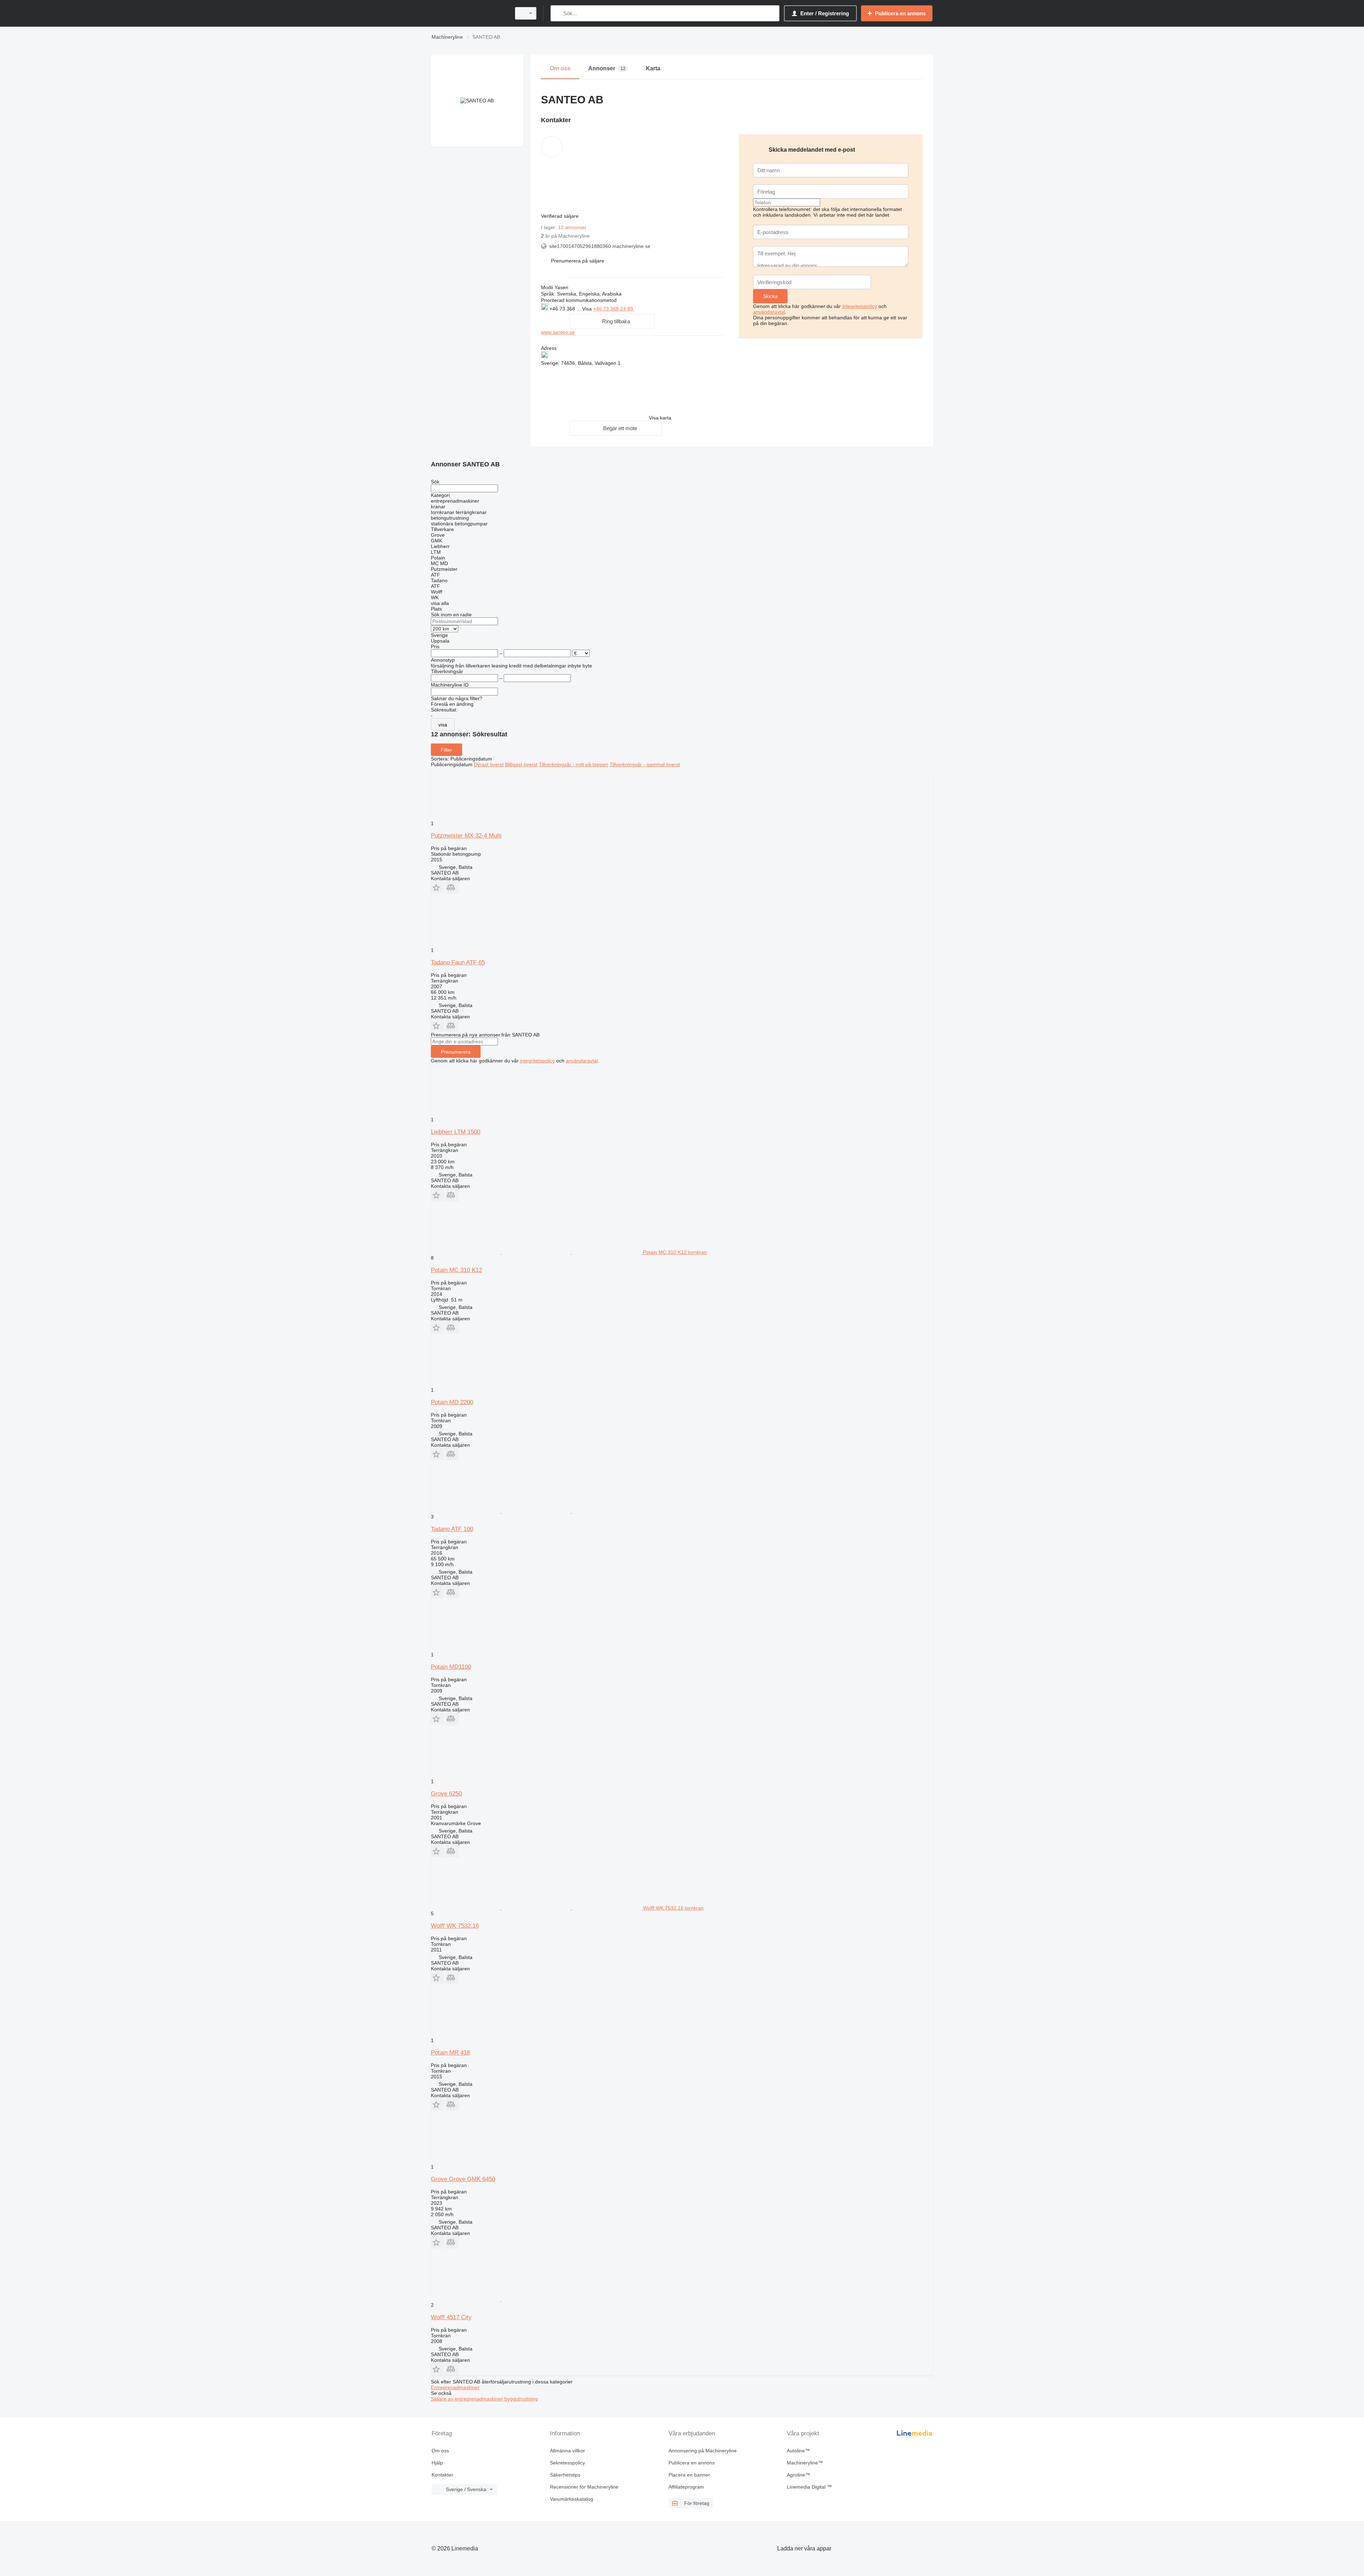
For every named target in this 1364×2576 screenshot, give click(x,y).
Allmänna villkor (567, 2451)
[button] (578, 261)
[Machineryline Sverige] (469, 13)
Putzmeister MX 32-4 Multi (466, 836)
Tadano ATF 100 (452, 1529)
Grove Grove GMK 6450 (463, 2179)
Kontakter (442, 2475)
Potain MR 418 (450, 2053)
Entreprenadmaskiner (455, 2387)
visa (443, 725)
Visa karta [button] (660, 418)
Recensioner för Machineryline (584, 2487)
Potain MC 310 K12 (456, 1270)
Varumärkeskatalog (572, 2499)
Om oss (440, 2451)
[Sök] (557, 13)
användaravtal (769, 312)
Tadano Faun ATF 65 (458, 962)
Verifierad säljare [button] (561, 216)
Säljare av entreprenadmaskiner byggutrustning (484, 2399)
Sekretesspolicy (567, 2463)
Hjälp (437, 2463)
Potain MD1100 (451, 1667)
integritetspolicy (860, 306)
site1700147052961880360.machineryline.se (600, 246)
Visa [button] (588, 309)
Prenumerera (456, 1052)
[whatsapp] (649, 308)
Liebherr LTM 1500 (456, 1132)
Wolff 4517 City (451, 2317)
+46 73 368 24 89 (614, 309)
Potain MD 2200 (452, 1402)
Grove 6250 (446, 1794)
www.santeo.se (558, 332)
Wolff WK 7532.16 (455, 1926)
